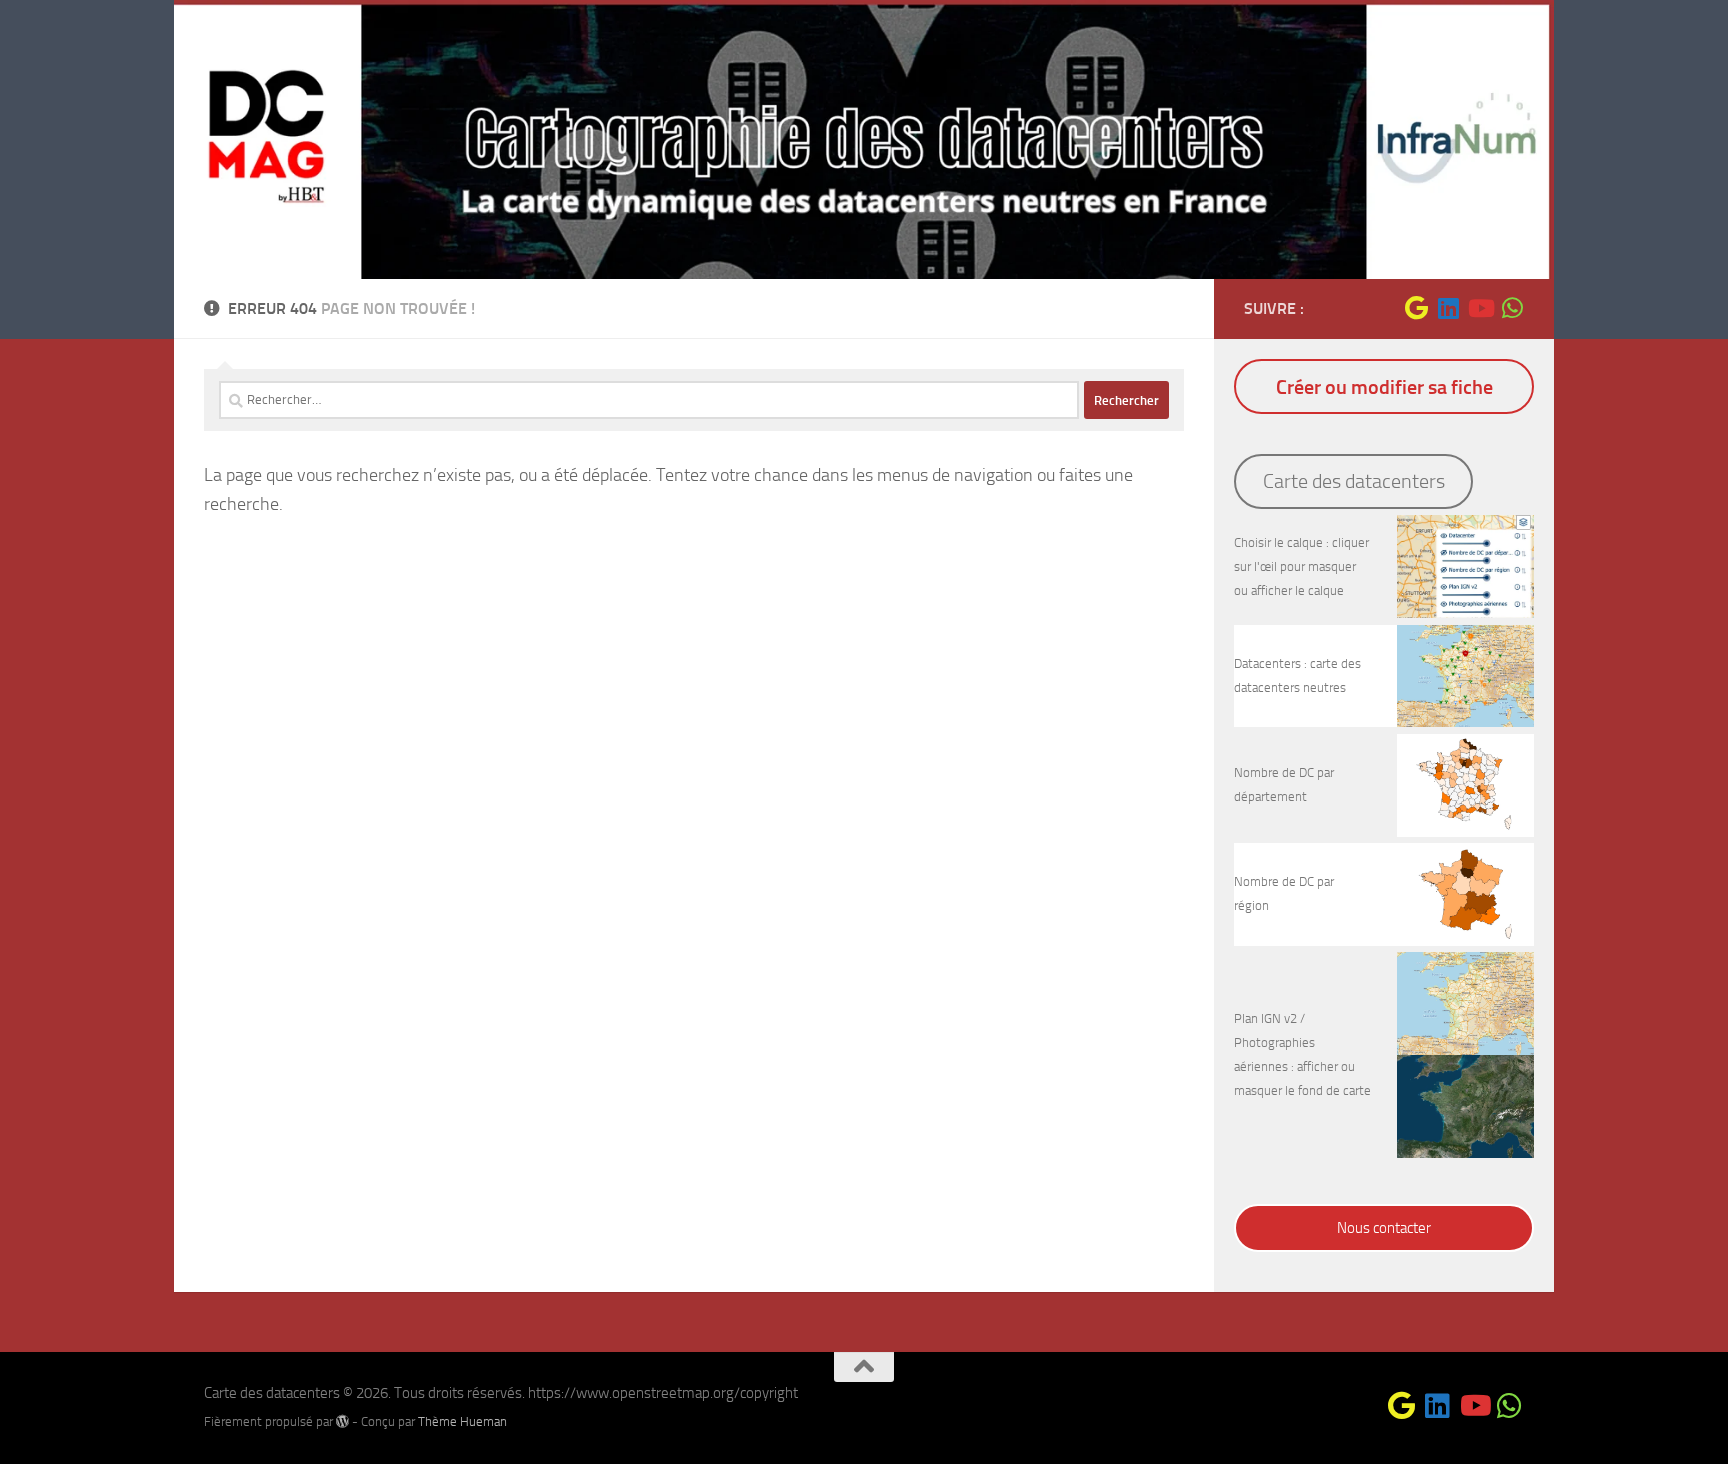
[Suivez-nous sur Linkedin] (1448, 308)
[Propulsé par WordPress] (342, 1421)
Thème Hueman (462, 1421)
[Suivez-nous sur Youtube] (1480, 308)
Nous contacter (1384, 1228)
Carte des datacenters (1354, 481)
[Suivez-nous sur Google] (1416, 308)
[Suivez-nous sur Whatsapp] (1512, 308)
